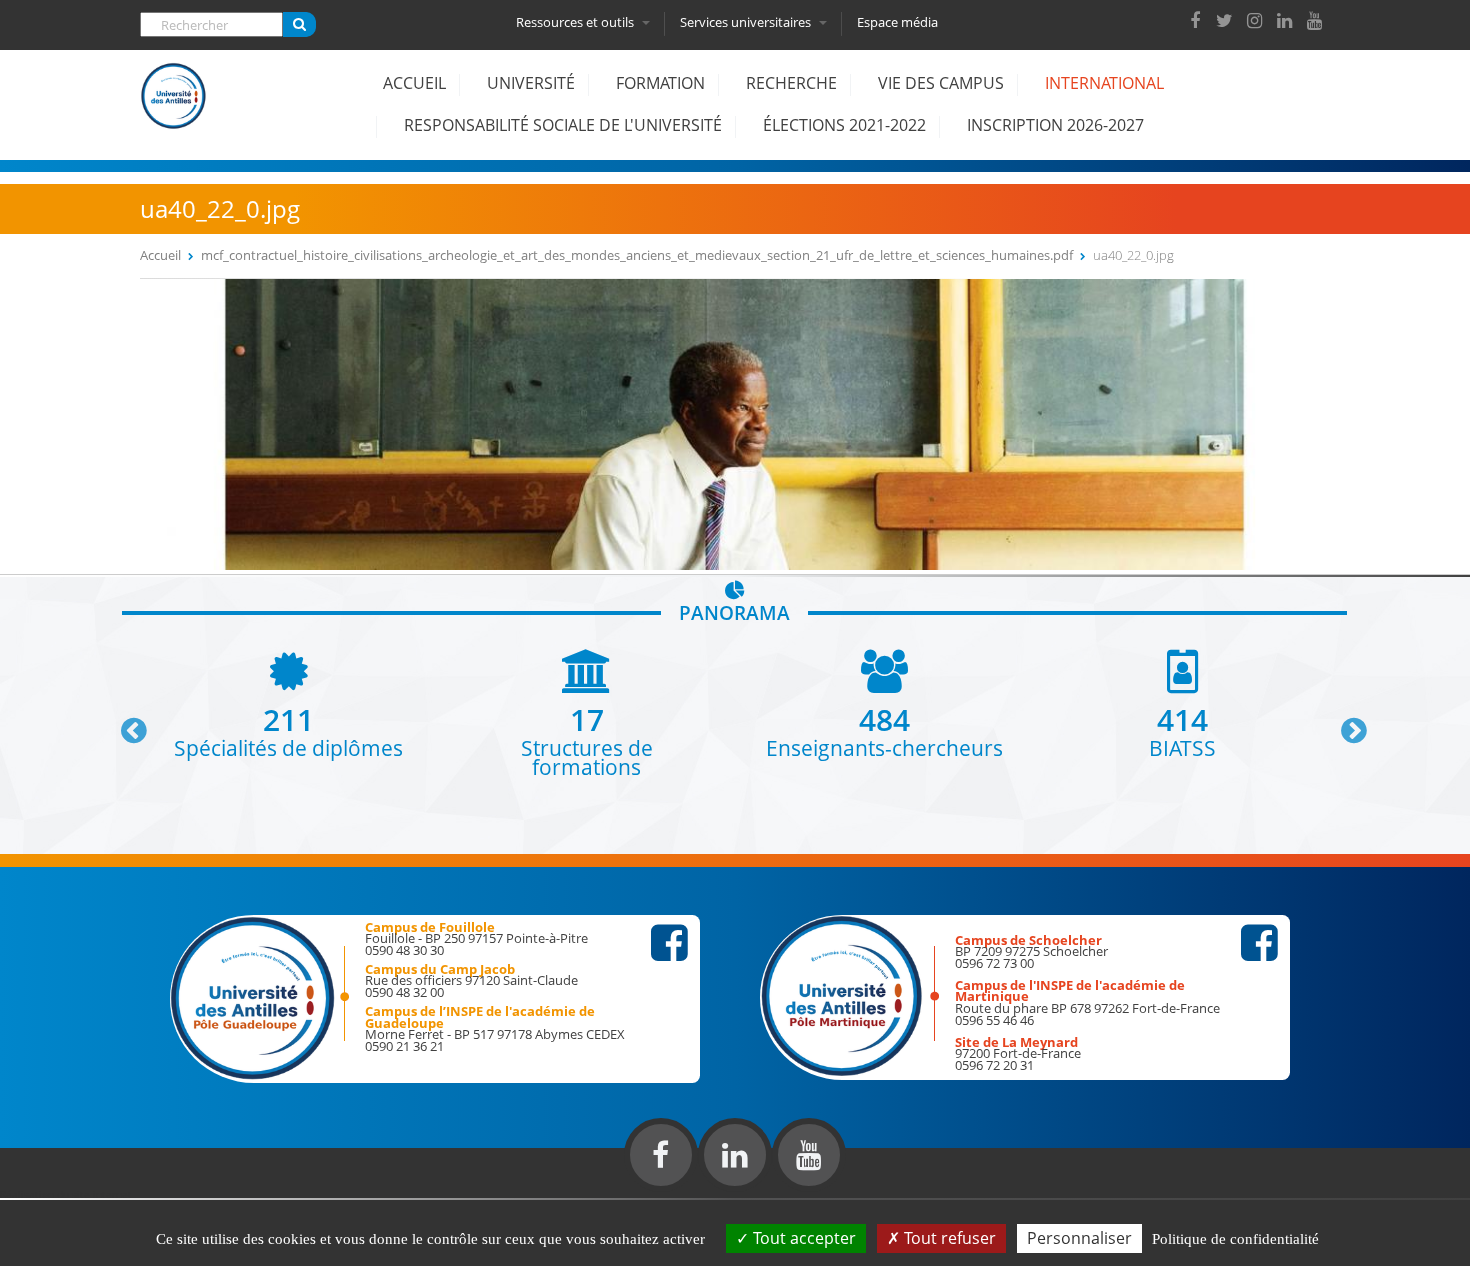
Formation (660, 83)
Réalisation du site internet (66, 1194)
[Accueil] (174, 111)
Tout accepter (802, 1238)
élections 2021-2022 (844, 125)
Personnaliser (1079, 1238)
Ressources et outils (576, 22)
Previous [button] (125, 723)
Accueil (414, 83)
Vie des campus (941, 83)
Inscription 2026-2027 (1055, 125)
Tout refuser (948, 1238)
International (1104, 83)
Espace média (897, 22)
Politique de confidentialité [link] (1235, 1239)
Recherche (791, 83)
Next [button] (1345, 723)
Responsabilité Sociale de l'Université (563, 125)
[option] (289, 703)
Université (531, 83)
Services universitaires (747, 22)
